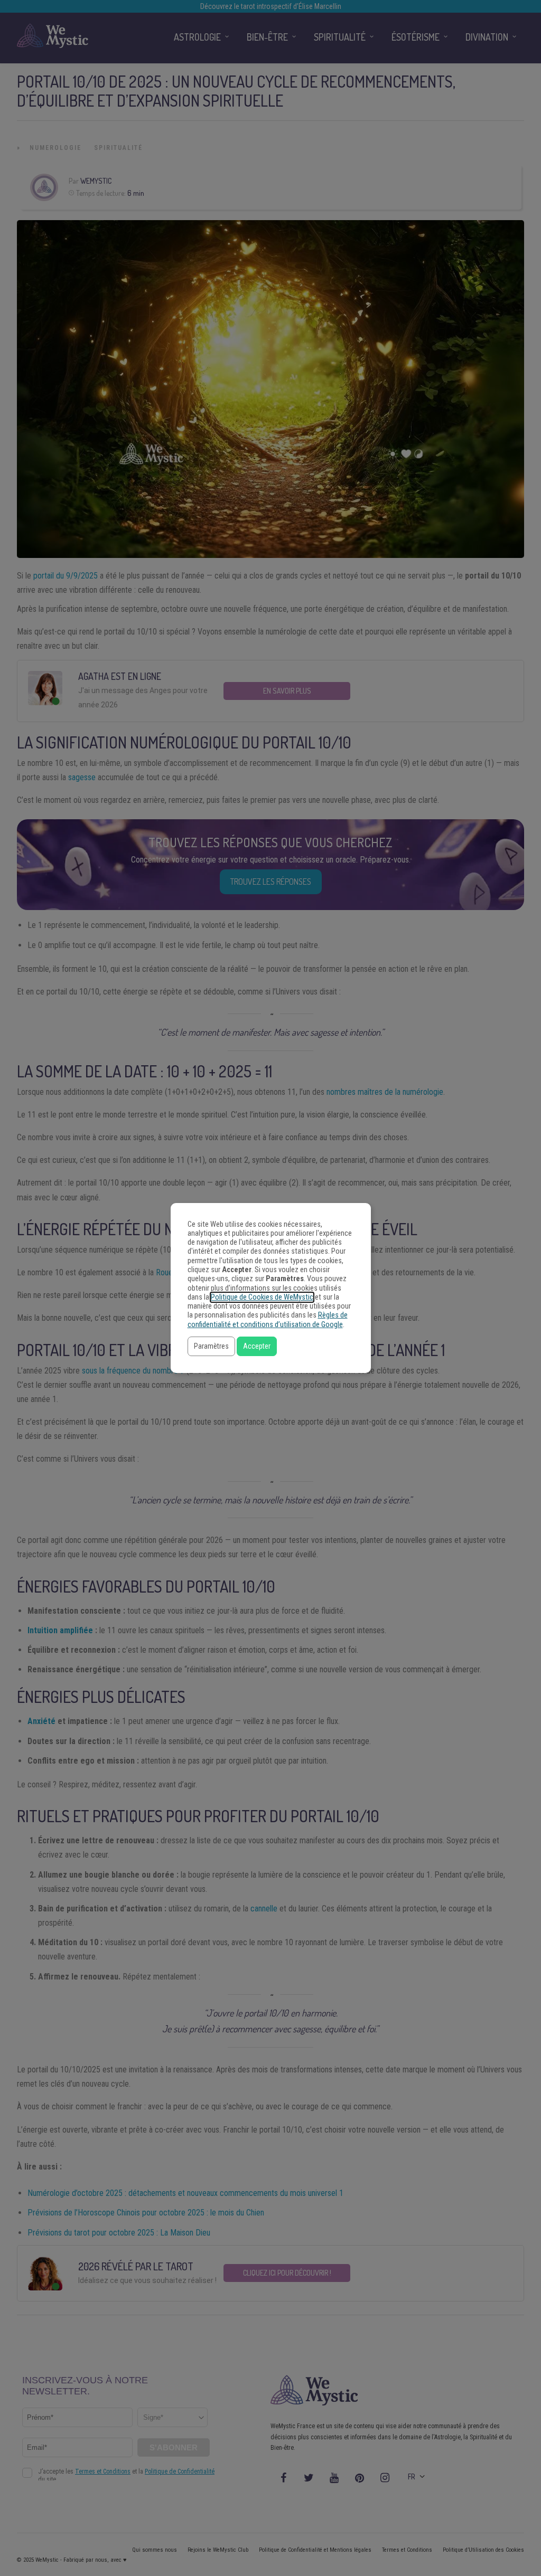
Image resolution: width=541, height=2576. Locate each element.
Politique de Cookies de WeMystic (262, 1297)
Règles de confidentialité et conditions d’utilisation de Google (268, 1320)
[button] (211, 1346)
